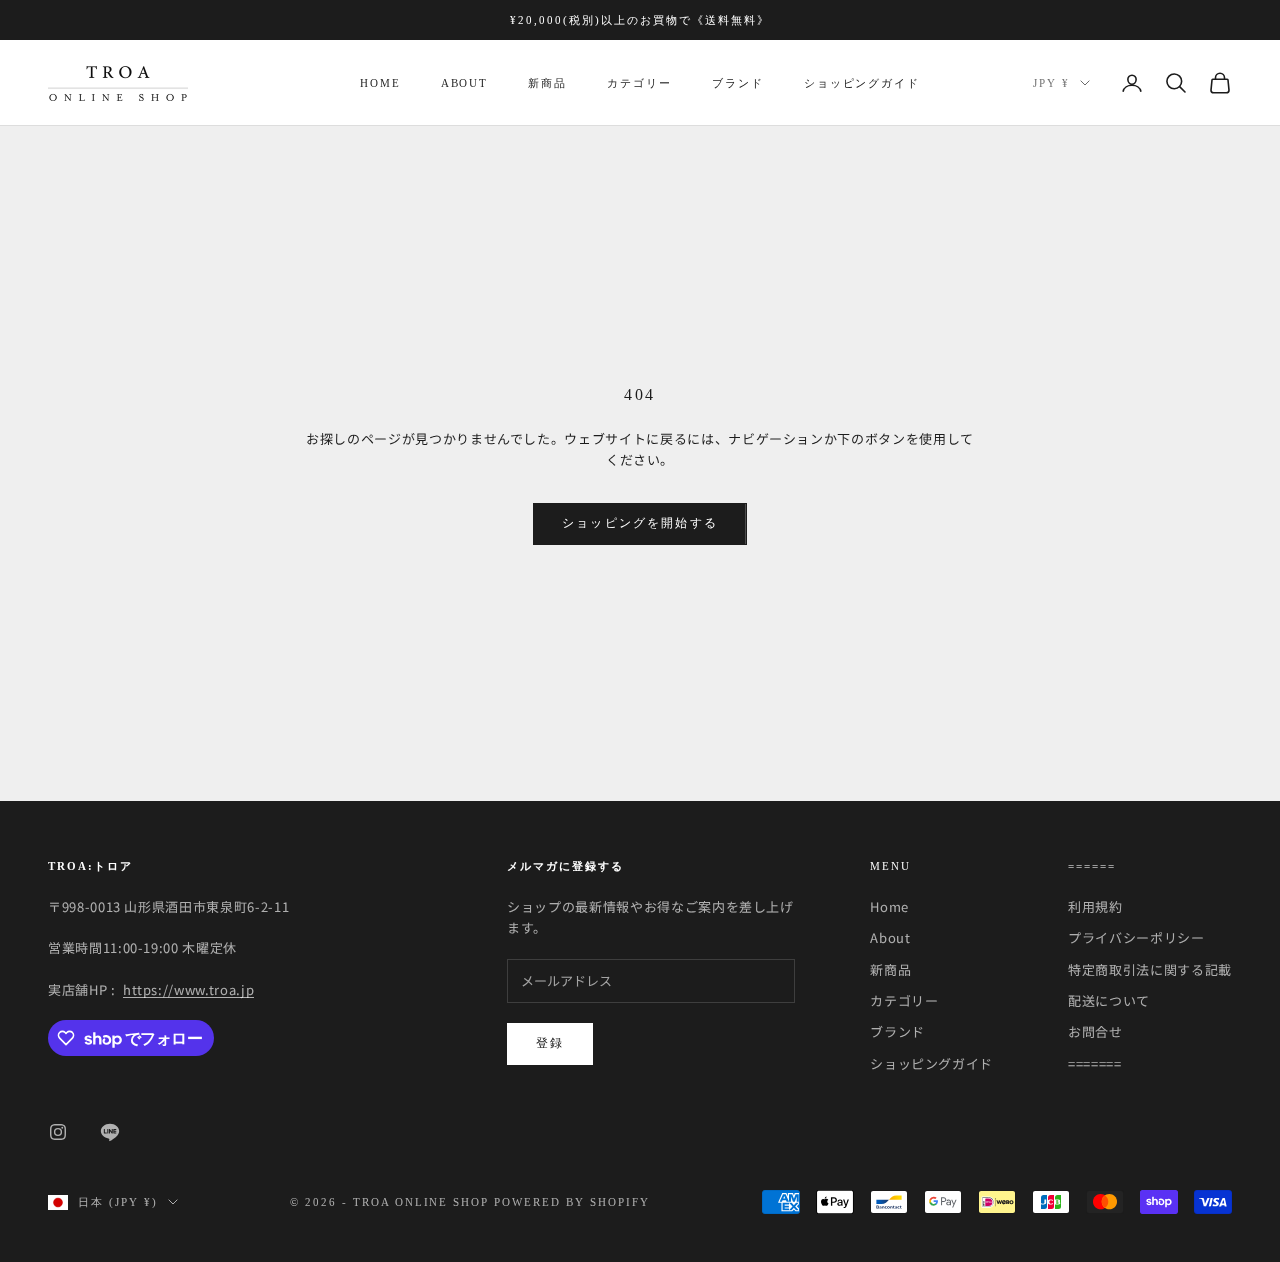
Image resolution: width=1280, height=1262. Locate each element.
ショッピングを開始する (640, 523)
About (465, 83)
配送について (1109, 1000)
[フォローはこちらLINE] (110, 1132)
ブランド (738, 83)
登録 (550, 1043)
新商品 (547, 83)
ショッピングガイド (862, 83)
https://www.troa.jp (188, 989)
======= (1095, 1063)
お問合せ (1095, 1031)
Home (380, 83)
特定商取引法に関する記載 (1150, 969)
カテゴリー (639, 83)
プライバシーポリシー (1136, 937)
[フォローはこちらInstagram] (58, 1132)
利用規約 (1095, 906)
